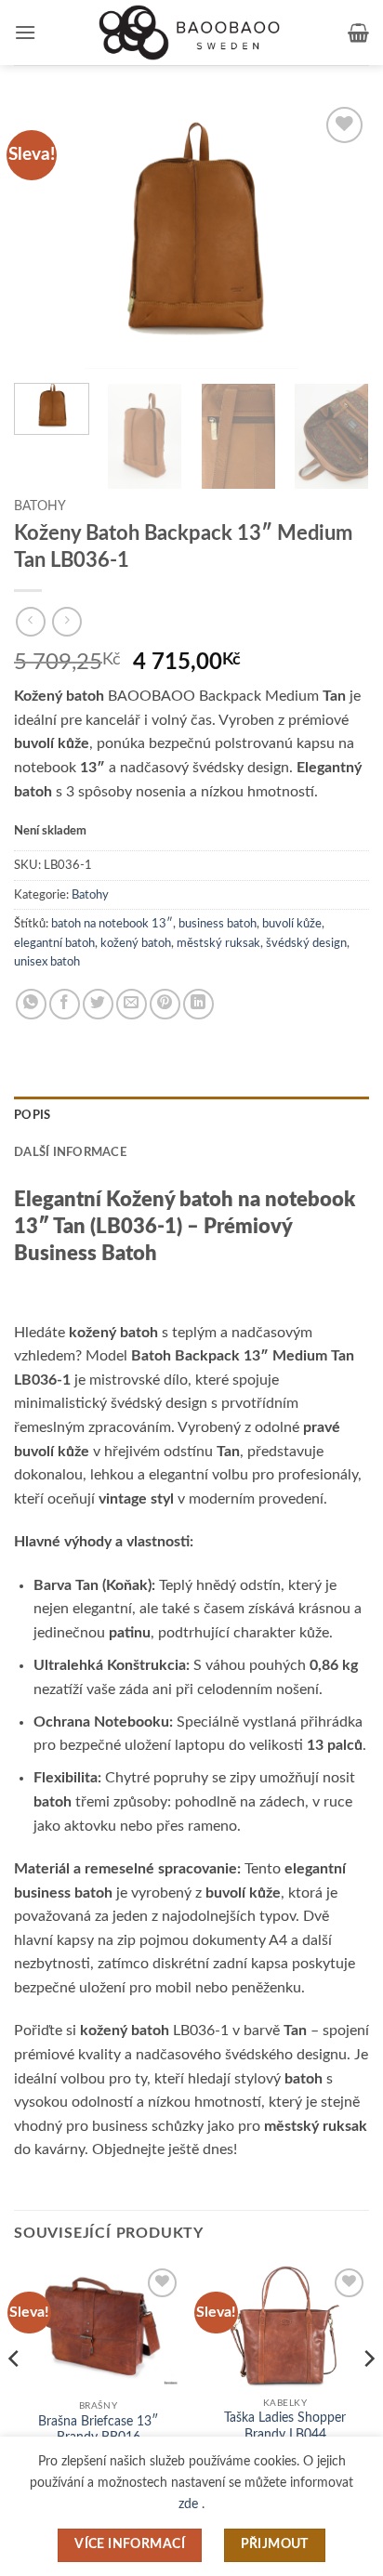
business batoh (218, 924)
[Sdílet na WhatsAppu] (31, 1004)
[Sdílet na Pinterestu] (165, 1004)
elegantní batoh (54, 943)
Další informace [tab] (70, 1152)
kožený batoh (136, 943)
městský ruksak (218, 943)
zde (190, 2504)
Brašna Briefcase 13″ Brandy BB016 (98, 2430)
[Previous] (45, 236)
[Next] (338, 236)
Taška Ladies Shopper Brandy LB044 (285, 2426)
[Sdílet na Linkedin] (198, 1004)
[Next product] (30, 621)
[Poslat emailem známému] (132, 1004)
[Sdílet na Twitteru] (98, 1004)
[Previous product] (66, 621)
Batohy (40, 506)
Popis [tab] (32, 1115)
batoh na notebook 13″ (112, 924)
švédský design (306, 943)
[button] (25, 32)
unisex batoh (47, 962)
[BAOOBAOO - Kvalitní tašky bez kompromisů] (191, 32)
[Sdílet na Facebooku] (65, 1004)
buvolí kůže (292, 924)
